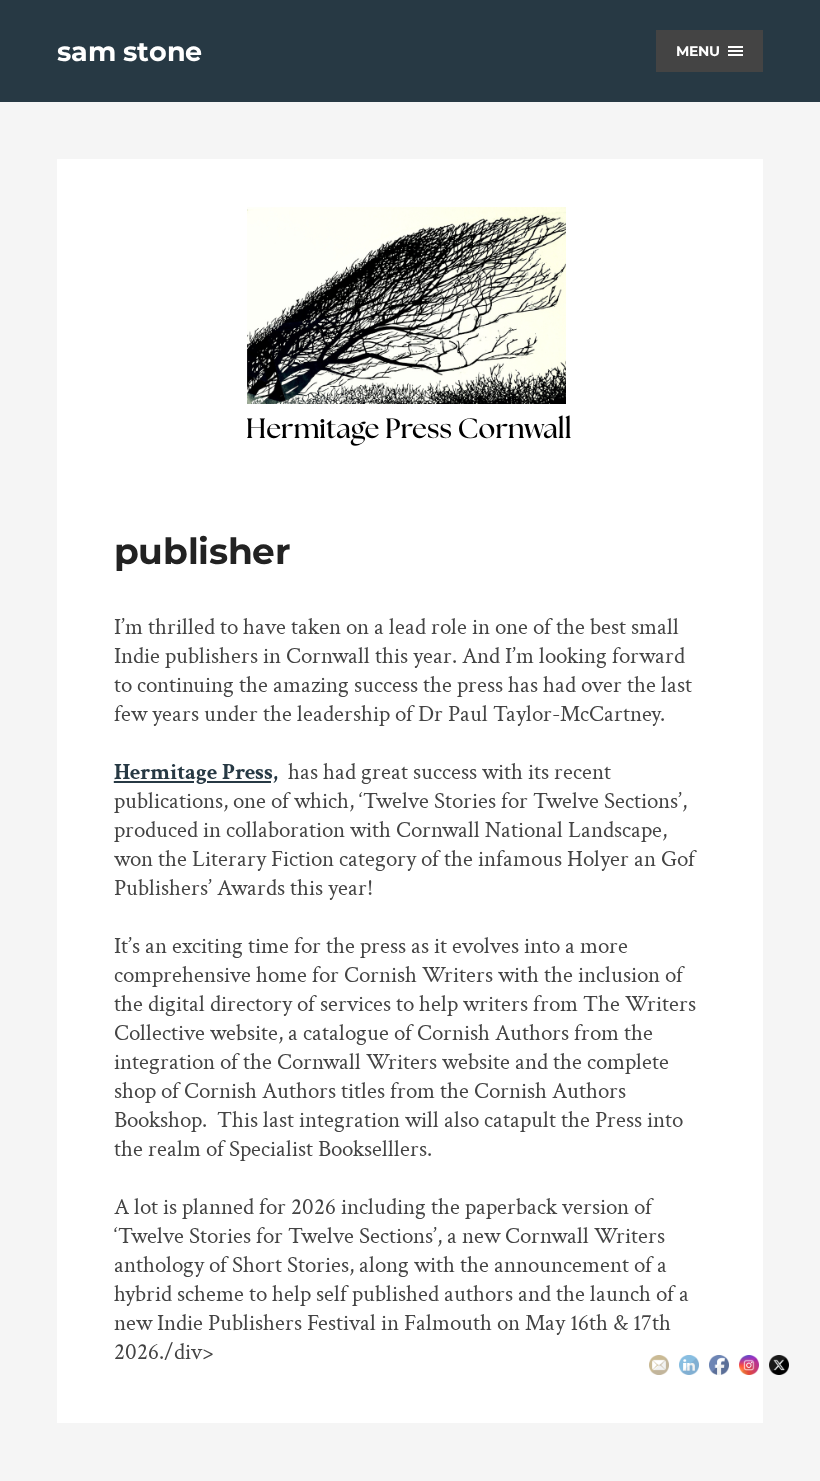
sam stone (129, 51)
